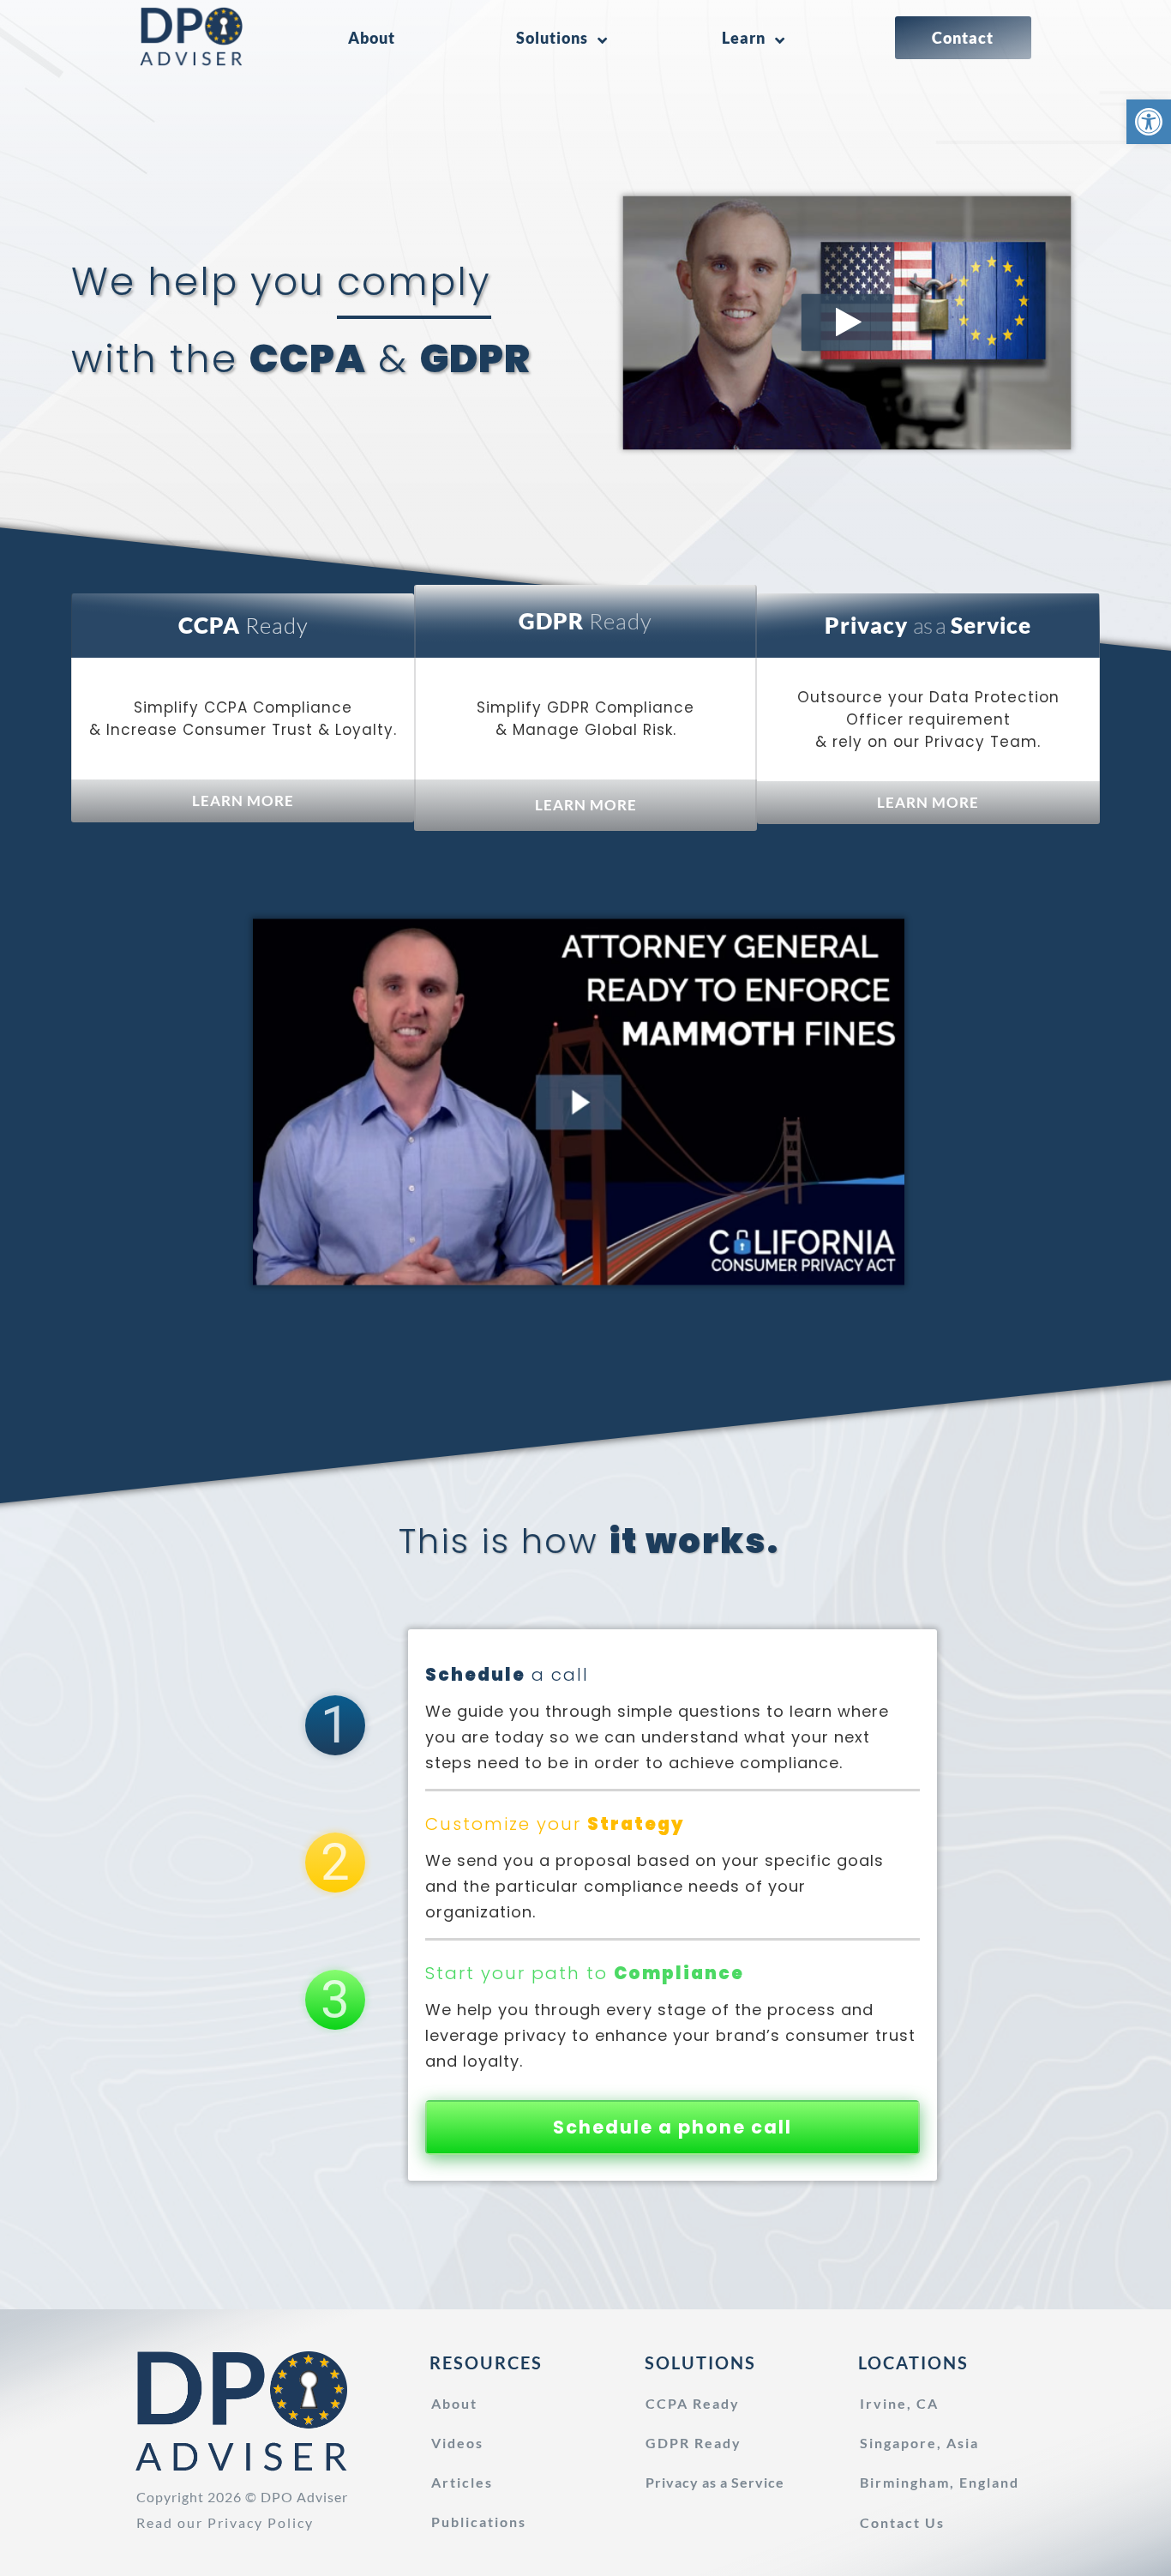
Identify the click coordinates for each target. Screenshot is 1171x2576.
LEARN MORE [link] (243, 800)
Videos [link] (457, 2443)
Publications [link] (479, 2522)
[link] (1149, 122)
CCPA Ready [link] (693, 2403)
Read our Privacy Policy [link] (225, 2522)
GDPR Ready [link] (694, 2443)
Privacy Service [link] (715, 2482)
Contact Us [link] (902, 2522)
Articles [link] (462, 2482)
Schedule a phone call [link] (673, 2127)
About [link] (454, 2403)
